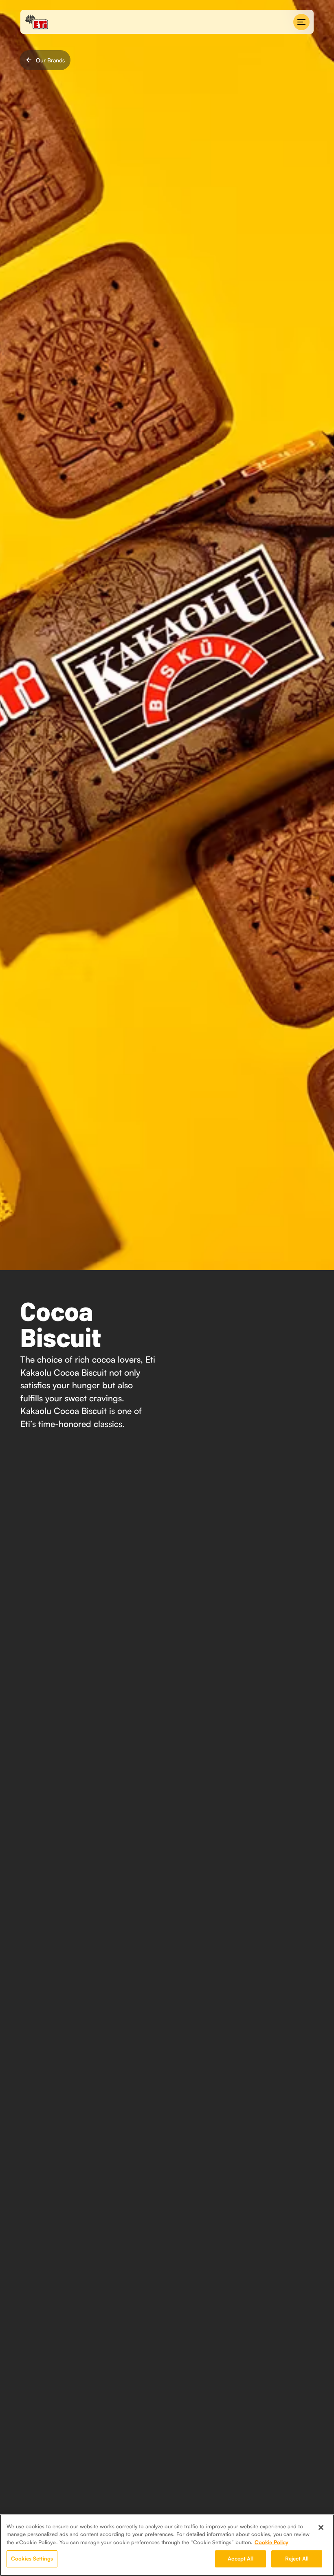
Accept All (240, 2558)
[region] (167, 2545)
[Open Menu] (301, 22)
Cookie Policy (271, 2542)
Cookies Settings (32, 2558)
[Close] (321, 2527)
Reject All (297, 2558)
